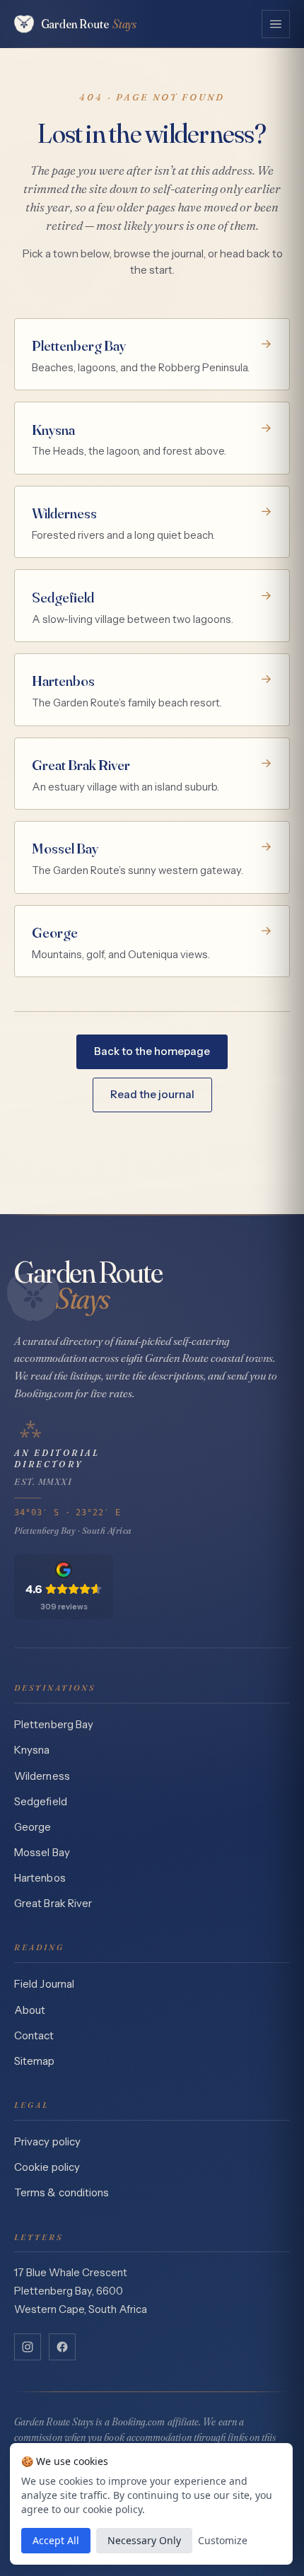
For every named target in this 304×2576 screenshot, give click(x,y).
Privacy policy (47, 2142)
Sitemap (35, 2061)
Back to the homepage (152, 1051)
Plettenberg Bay (54, 1725)
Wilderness (42, 1776)
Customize (223, 2540)
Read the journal (152, 1094)
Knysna (32, 1750)
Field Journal (44, 1984)
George (33, 1827)
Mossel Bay (42, 1853)
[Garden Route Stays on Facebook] (62, 2347)
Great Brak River (53, 1904)
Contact (34, 2036)
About (30, 2010)
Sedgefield (41, 1802)
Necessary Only (144, 2540)
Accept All (56, 2540)
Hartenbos (40, 1878)
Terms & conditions (62, 2193)
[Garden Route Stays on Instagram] (28, 2347)
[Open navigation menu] (276, 24)
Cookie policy (47, 2167)
